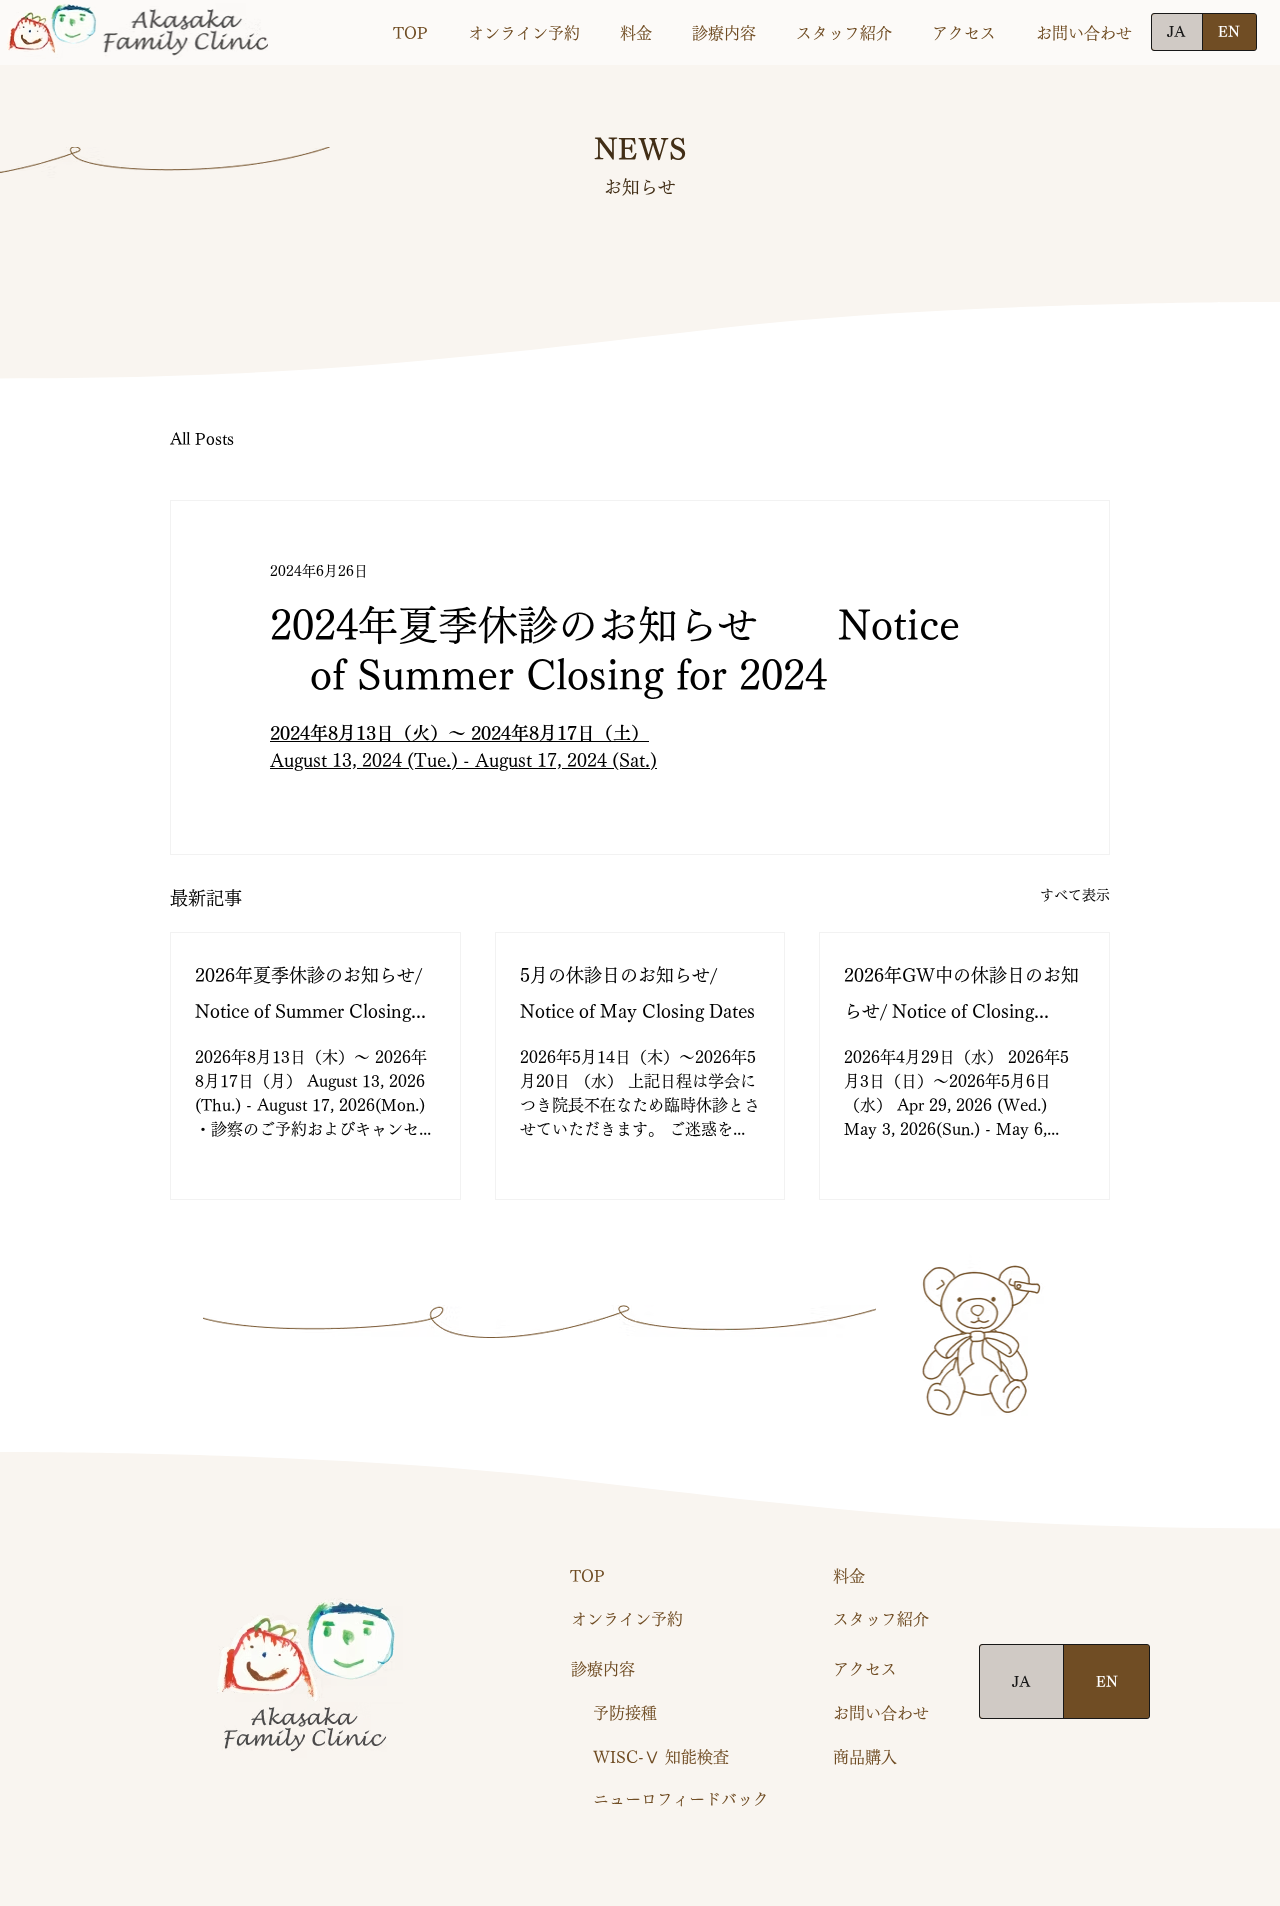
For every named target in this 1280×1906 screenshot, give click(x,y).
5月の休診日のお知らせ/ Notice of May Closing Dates (637, 993)
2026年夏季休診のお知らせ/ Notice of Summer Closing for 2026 (308, 997)
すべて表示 (1075, 895)
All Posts (202, 439)
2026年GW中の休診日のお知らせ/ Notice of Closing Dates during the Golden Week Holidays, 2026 (961, 997)
